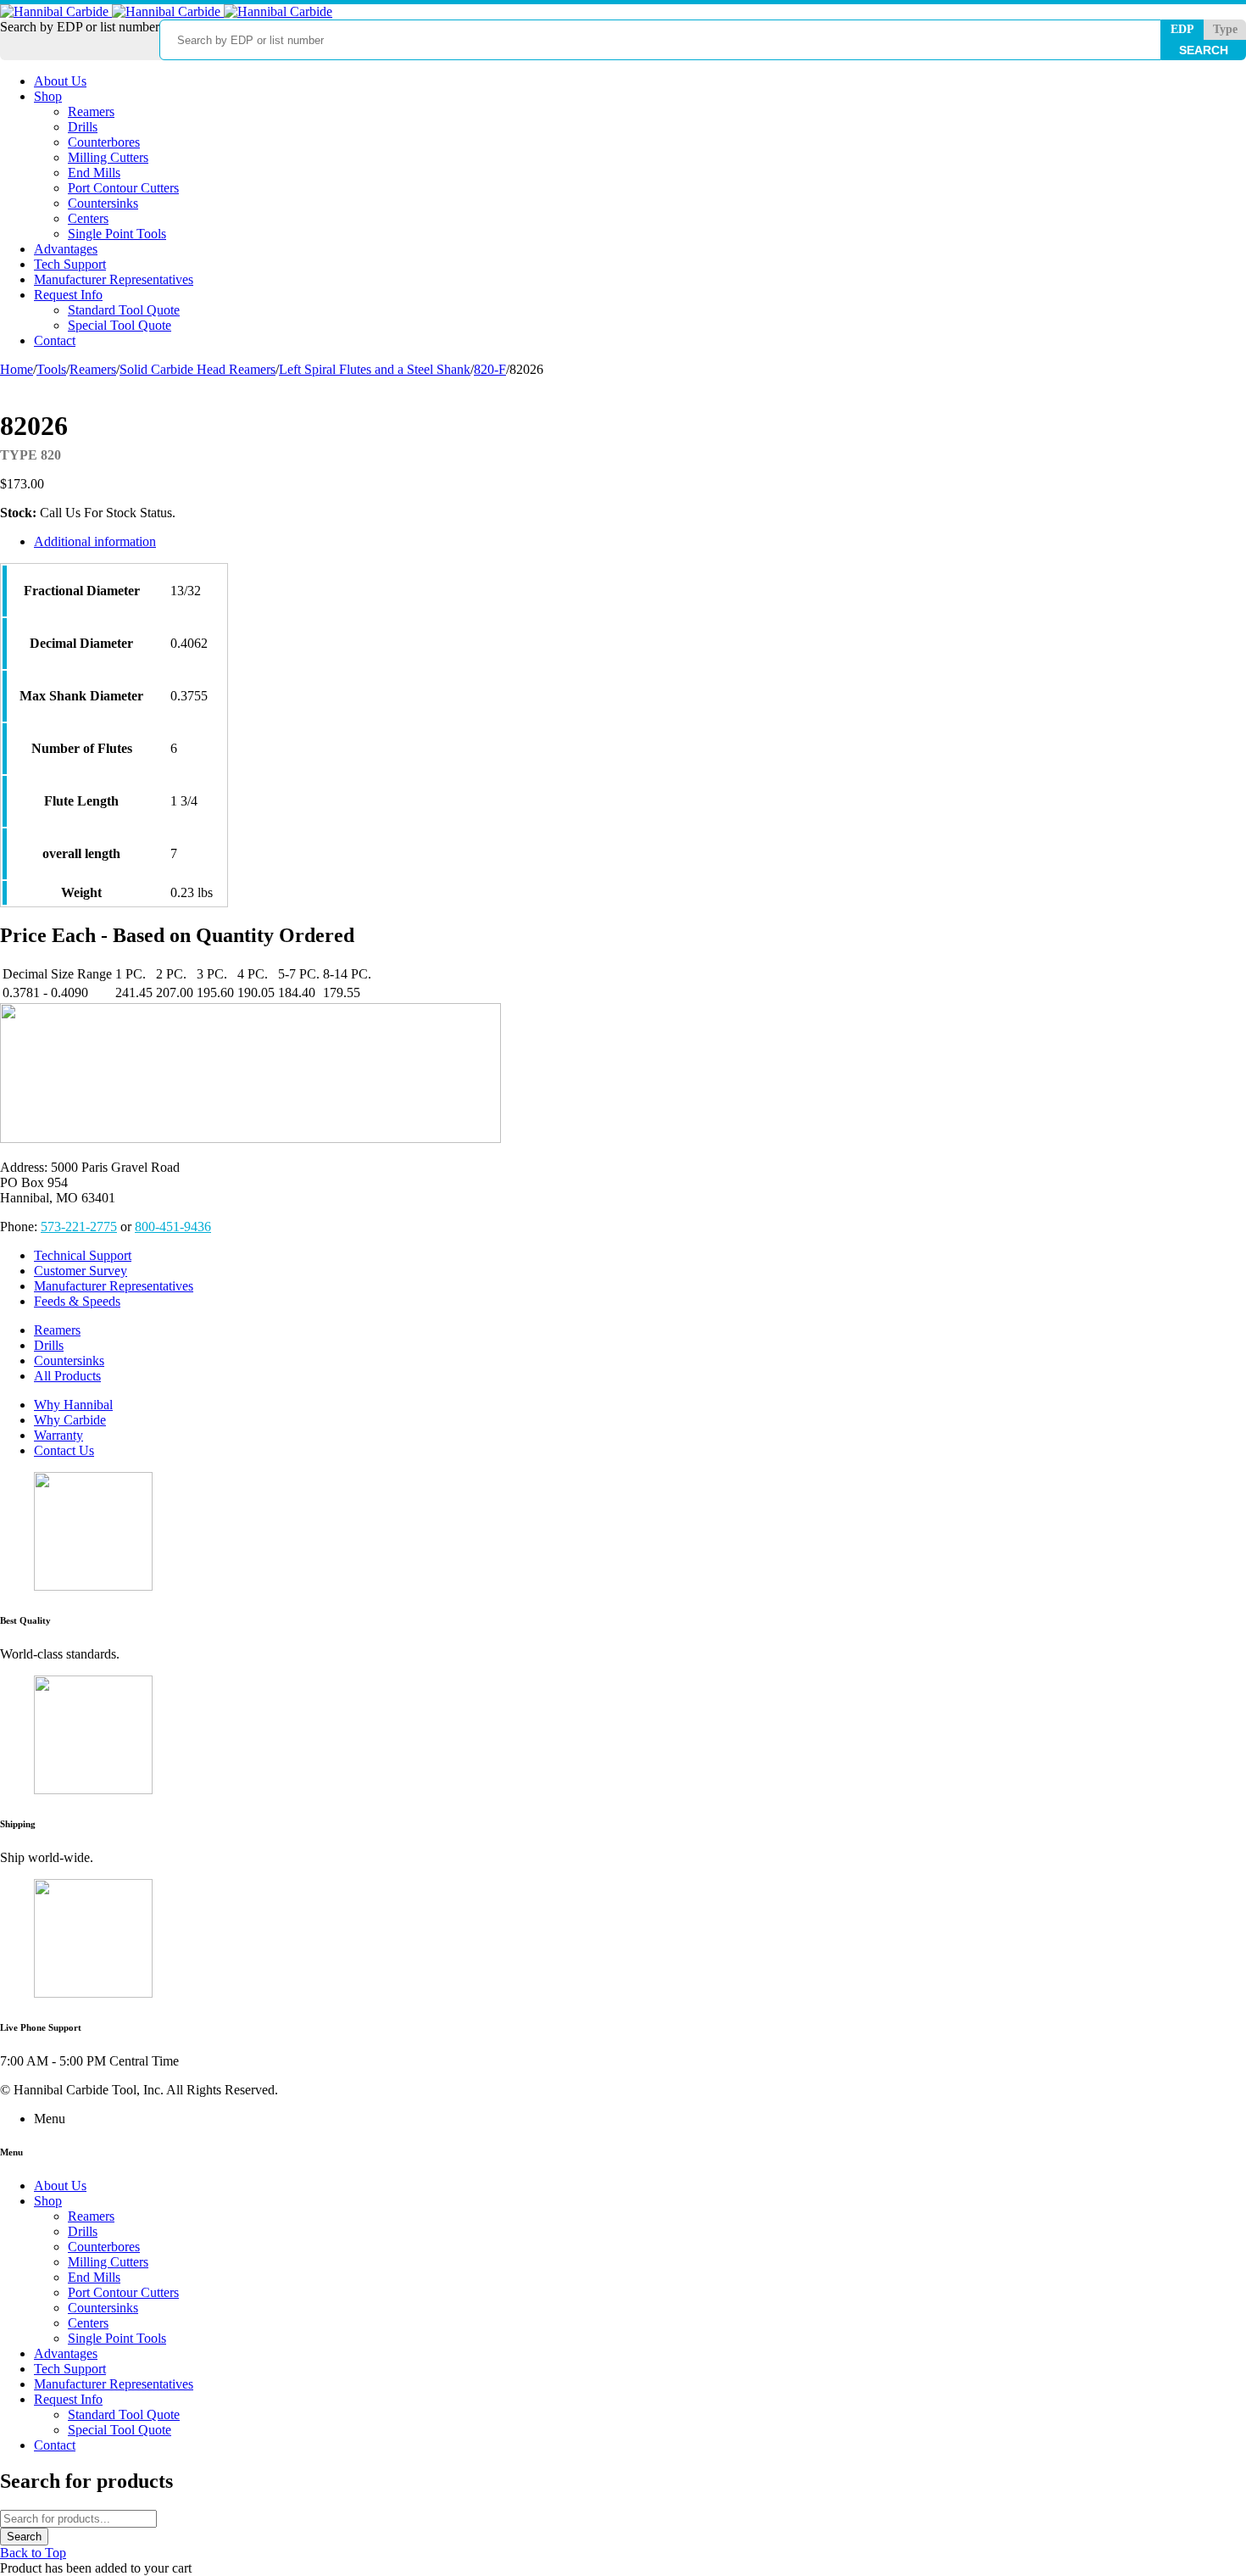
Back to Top (33, 2553)
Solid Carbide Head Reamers (197, 369)
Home (17, 369)
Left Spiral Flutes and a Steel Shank (375, 369)
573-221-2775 (79, 1227)
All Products (67, 1376)
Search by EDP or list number (80, 27)
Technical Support (83, 1255)
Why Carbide (70, 1420)
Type (1225, 29)
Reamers (93, 369)
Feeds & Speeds (77, 1301)
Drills (49, 1345)
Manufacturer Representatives (114, 1286)
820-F (490, 369)
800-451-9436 (173, 1227)
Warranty (58, 1435)
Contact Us (64, 1450)
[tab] (453, 542)
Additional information (95, 541)
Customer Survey (81, 1271)
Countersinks (69, 1360)
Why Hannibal (73, 1405)
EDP (1182, 29)
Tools (51, 369)
